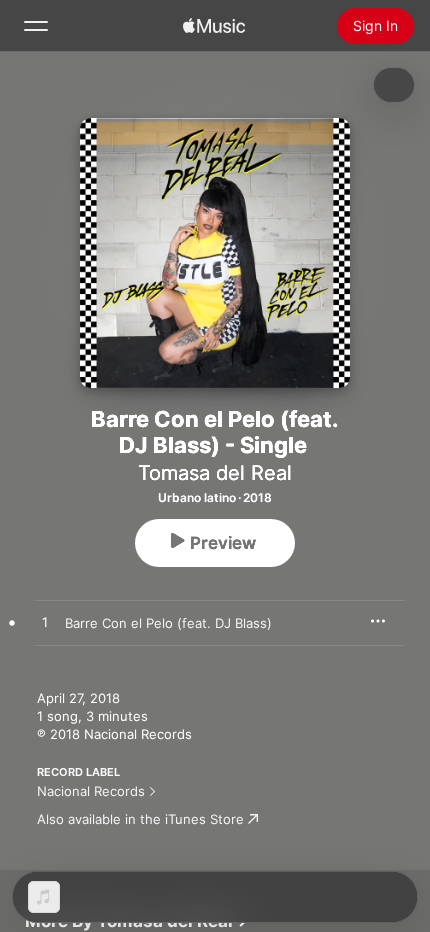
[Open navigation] (36, 26)
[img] (214, 26)
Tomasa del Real (215, 473)
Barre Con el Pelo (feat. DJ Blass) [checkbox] (168, 623)
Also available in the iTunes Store (140, 819)
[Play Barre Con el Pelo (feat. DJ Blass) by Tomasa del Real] (45, 623)
